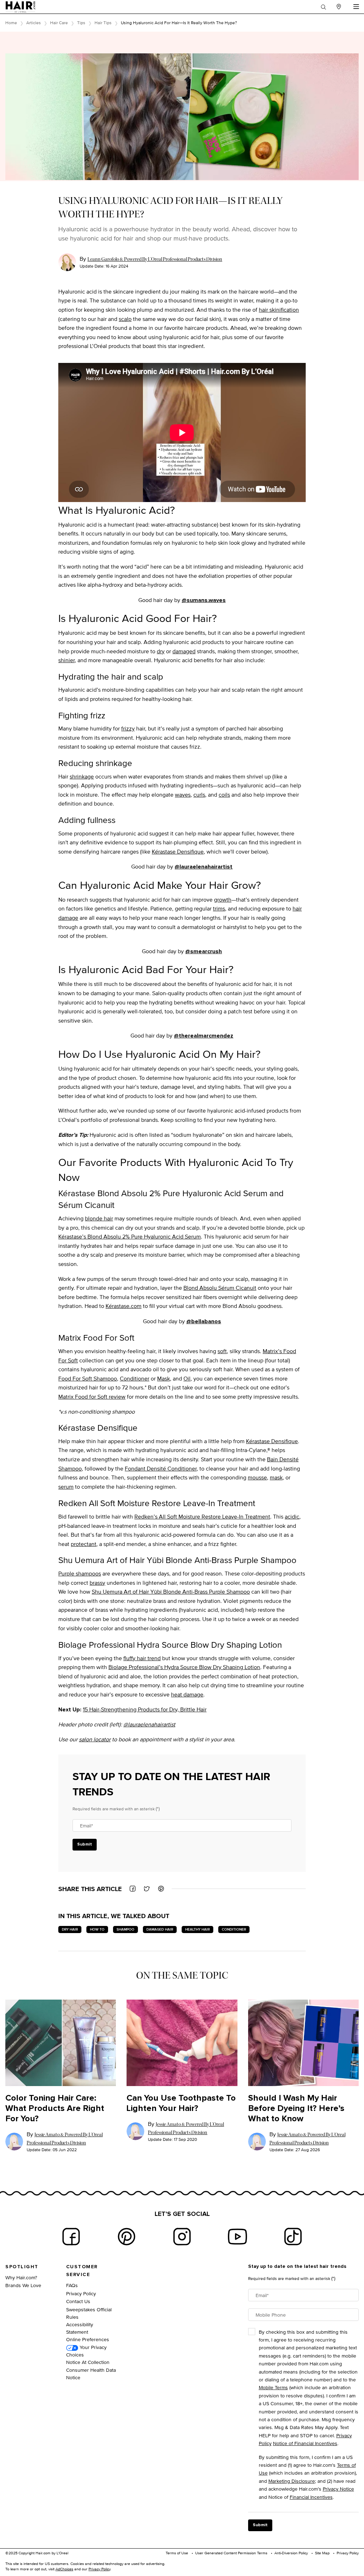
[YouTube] (237, 2237)
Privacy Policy (81, 2293)
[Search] (323, 7)
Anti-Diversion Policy (291, 2553)
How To (97, 1929)
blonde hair (99, 1218)
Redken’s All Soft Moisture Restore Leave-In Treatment (202, 1517)
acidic (292, 1517)
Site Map (322, 2553)
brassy (97, 1583)
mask (276, 1477)
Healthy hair (197, 1929)
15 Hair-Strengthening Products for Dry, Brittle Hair (145, 1709)
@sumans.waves (204, 600)
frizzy (128, 729)
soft (222, 1351)
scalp (125, 319)
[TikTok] (293, 2237)
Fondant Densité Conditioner (161, 1469)
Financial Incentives (311, 2497)
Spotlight (22, 2267)
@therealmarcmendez (204, 1036)
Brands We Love (23, 2285)
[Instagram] (182, 2237)
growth (223, 900)
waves (183, 795)
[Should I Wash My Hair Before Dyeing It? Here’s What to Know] (303, 2043)
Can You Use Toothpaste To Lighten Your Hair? (181, 2103)
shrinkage (82, 777)
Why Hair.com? (21, 2277)
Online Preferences (88, 2339)
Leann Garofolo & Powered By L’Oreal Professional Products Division (155, 259)
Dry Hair (70, 1929)
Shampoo (125, 1929)
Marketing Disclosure (292, 2481)
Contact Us (78, 2301)
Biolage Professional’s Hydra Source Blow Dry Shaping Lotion (184, 1667)
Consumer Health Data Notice (91, 2374)
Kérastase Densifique (178, 852)
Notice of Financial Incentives (305, 2443)
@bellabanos (204, 1321)
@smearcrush (204, 951)
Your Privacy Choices (86, 2351)
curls (199, 795)
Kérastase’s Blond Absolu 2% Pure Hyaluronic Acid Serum (130, 1237)
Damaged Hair (160, 1929)
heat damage (187, 1695)
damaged (184, 651)
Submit (85, 1844)
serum (66, 1487)
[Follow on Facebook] (71, 2237)
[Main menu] (356, 7)
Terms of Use (177, 2553)
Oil (187, 1379)
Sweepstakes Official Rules (89, 2313)
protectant (84, 1544)
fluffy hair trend (142, 1658)
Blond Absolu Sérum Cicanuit (220, 1288)
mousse (257, 1477)
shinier (66, 660)
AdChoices (64, 2569)
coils (224, 795)
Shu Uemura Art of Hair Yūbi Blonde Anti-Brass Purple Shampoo (171, 1592)
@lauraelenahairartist (204, 867)
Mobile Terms (273, 2387)
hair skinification (279, 310)
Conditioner (135, 1379)
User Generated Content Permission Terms (231, 2553)
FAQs (72, 2285)
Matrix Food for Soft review (92, 1397)
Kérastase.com (124, 1306)
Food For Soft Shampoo (88, 1379)
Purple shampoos (80, 1574)
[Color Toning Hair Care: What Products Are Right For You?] (61, 2043)
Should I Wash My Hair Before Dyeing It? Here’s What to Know (296, 2108)
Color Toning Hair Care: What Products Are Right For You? (55, 2108)
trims (219, 909)
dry (161, 651)
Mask (164, 1379)
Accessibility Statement (80, 2328)
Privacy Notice (338, 2489)
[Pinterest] (127, 2237)
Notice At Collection (88, 2362)
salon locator (95, 1739)
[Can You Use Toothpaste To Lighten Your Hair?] (182, 2043)
